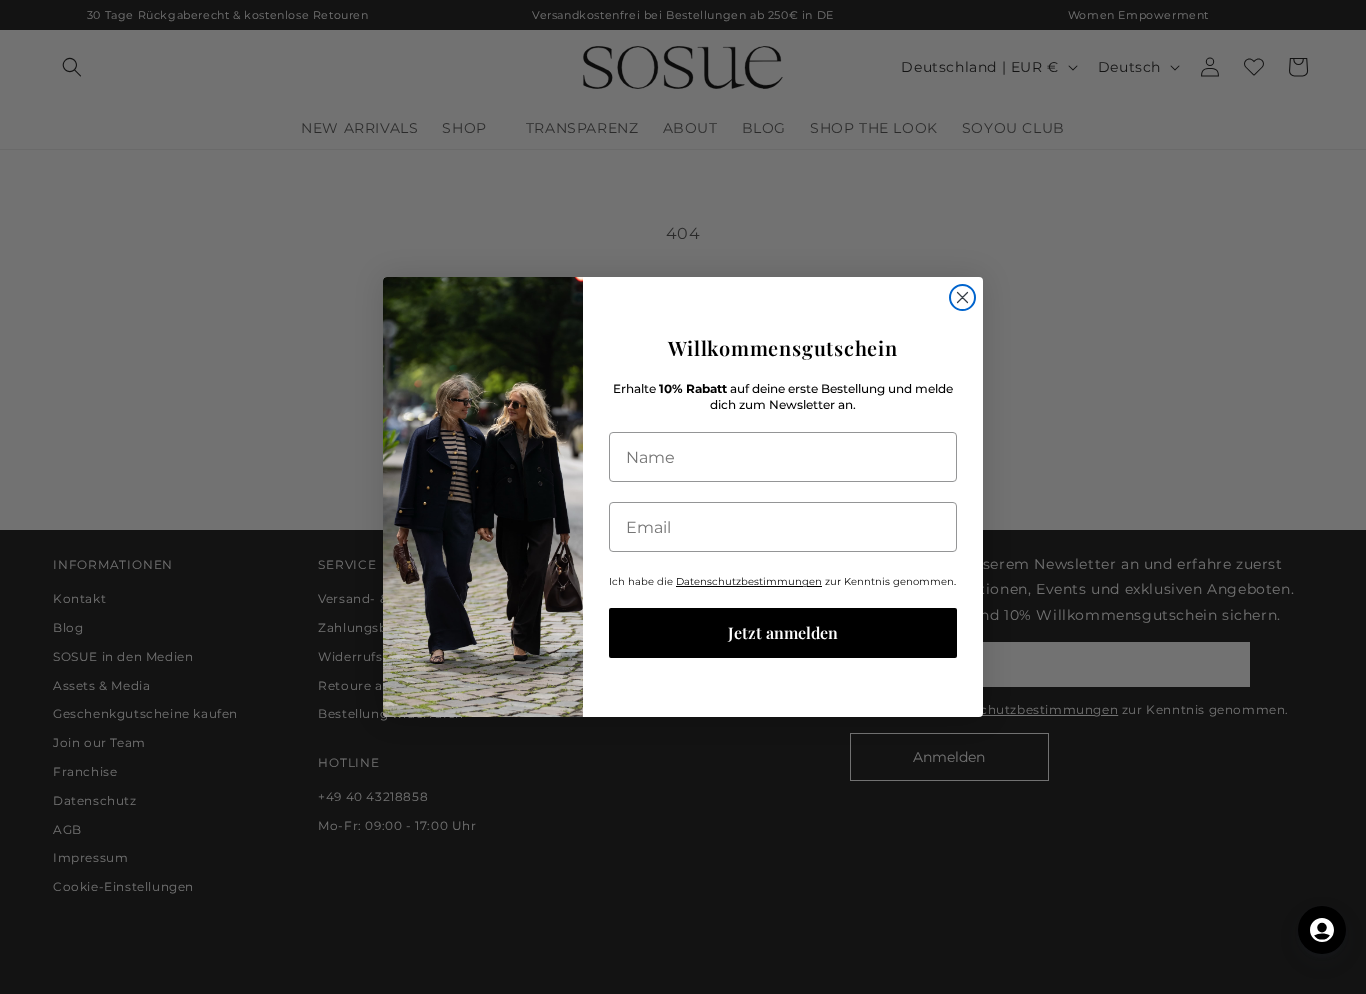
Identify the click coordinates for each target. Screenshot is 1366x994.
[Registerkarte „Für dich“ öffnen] (1322, 930)
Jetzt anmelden (783, 632)
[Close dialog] (962, 297)
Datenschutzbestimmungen (749, 581)
